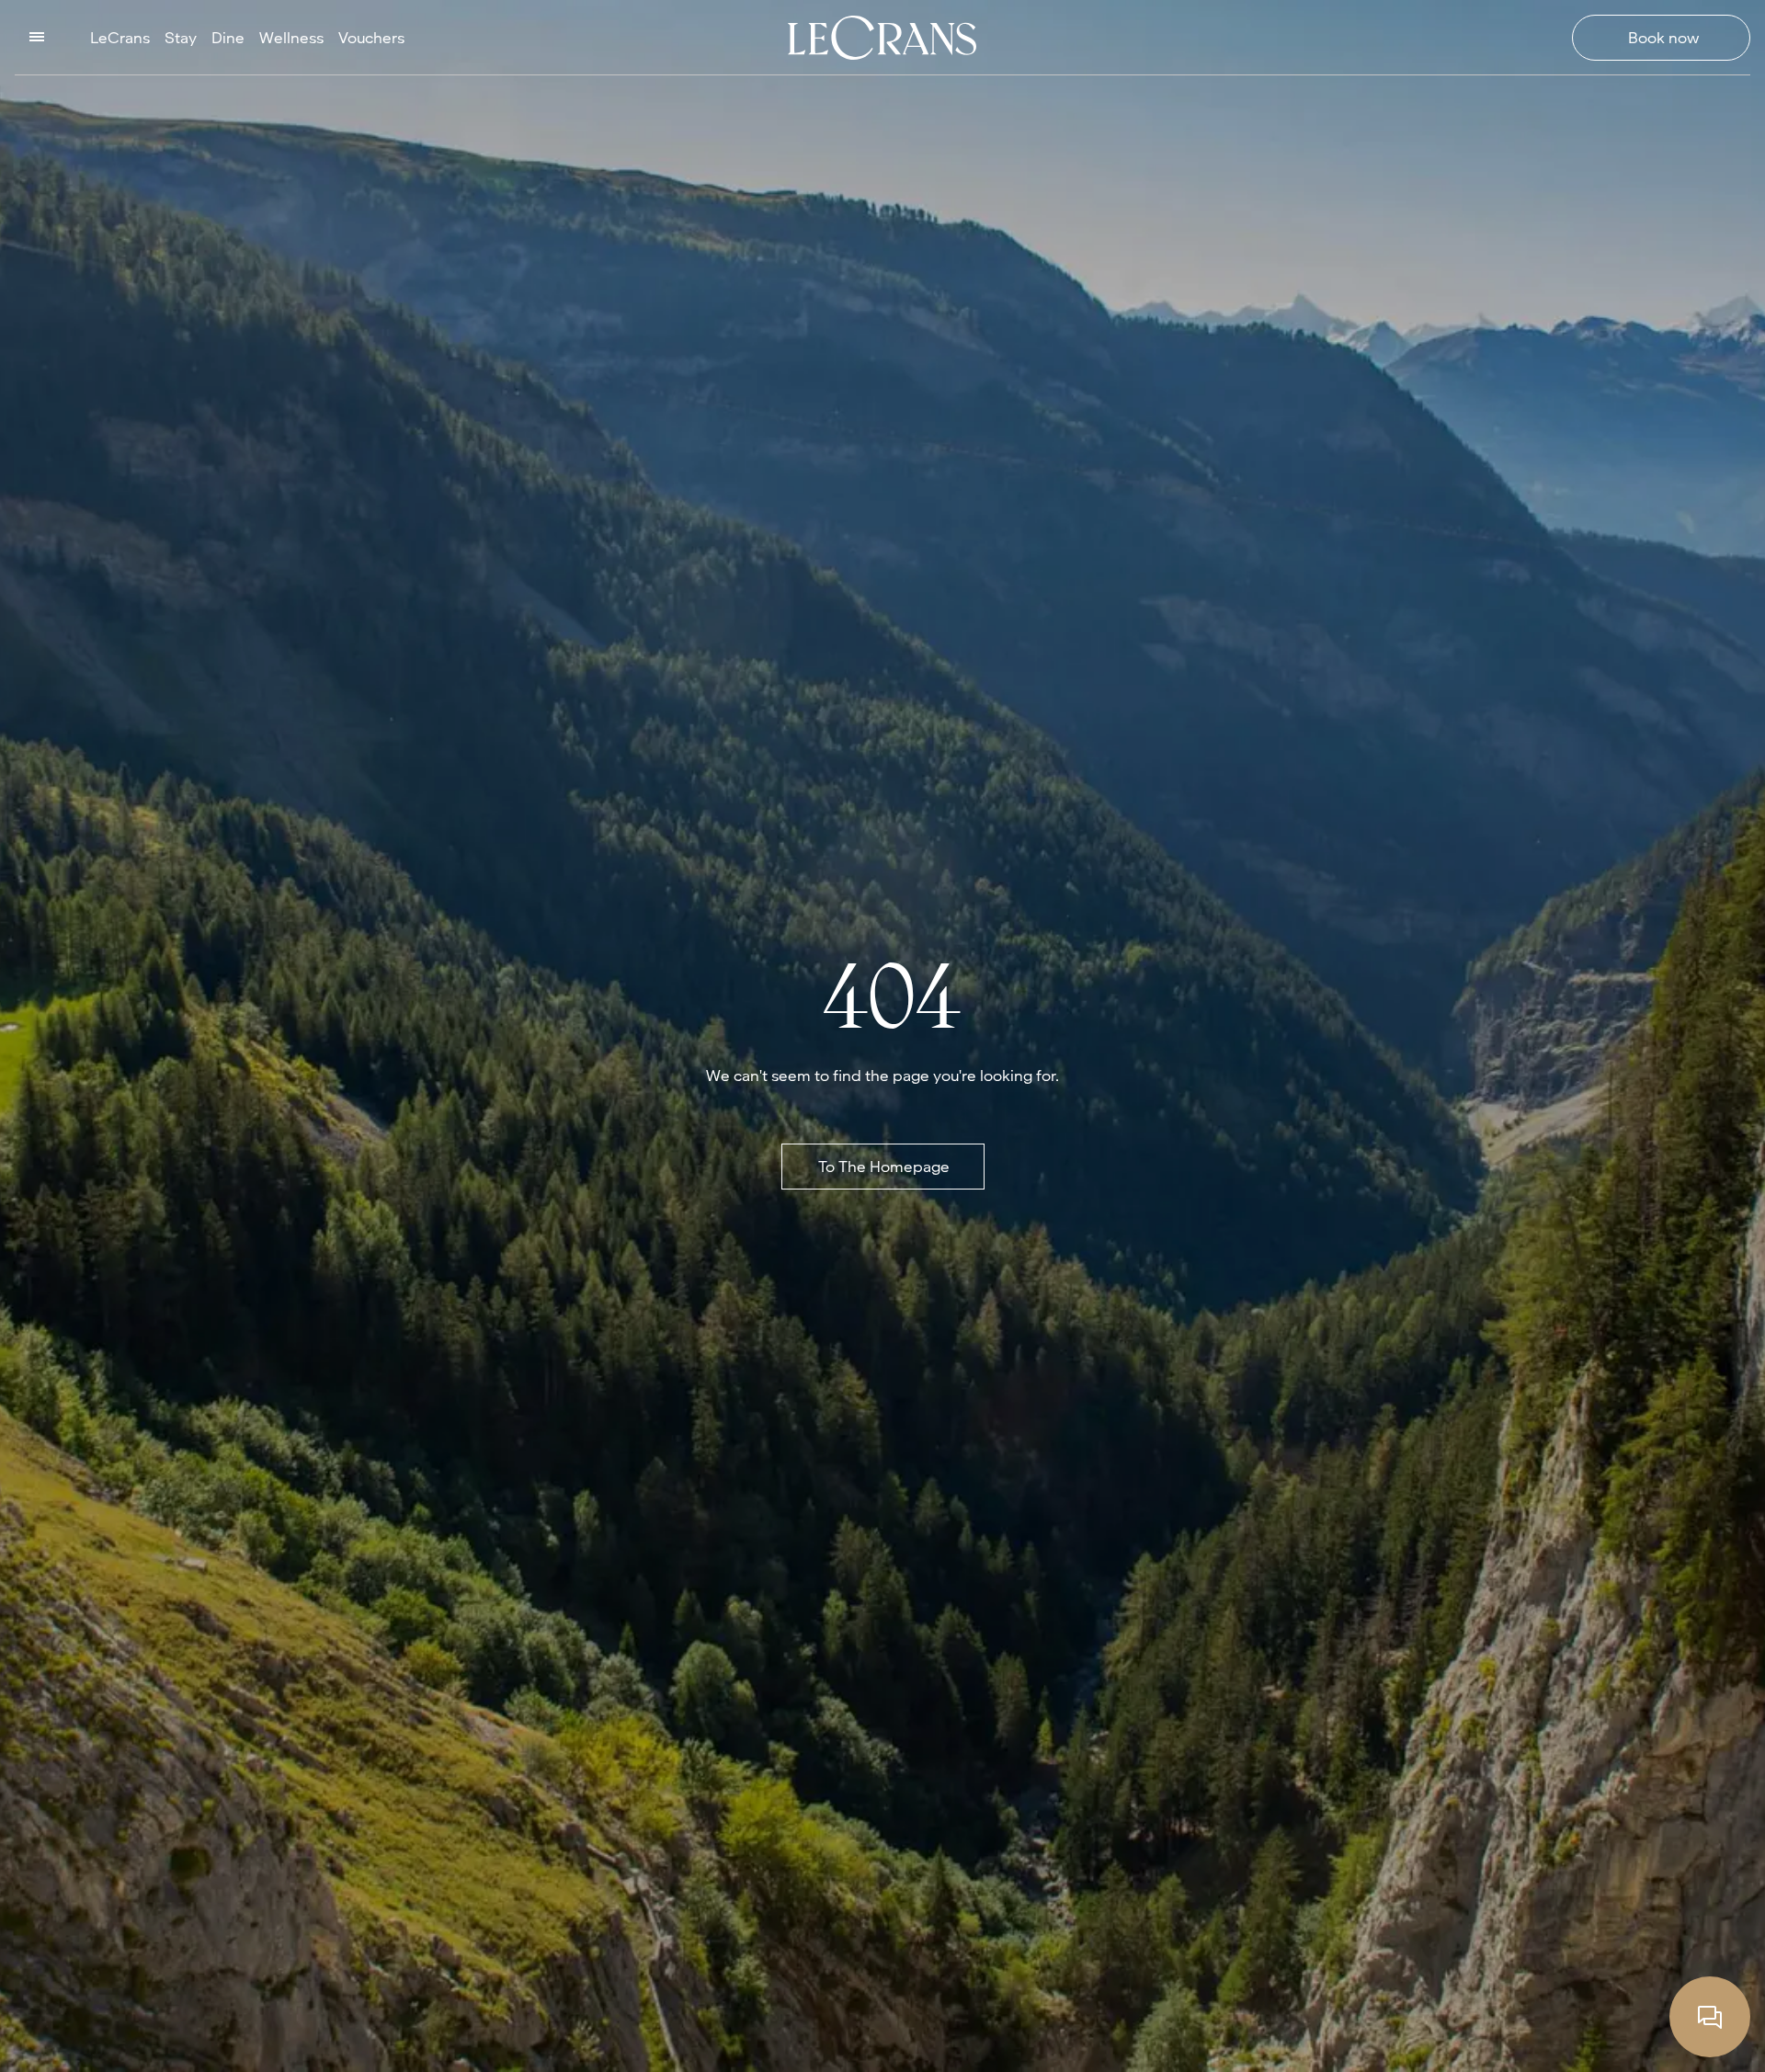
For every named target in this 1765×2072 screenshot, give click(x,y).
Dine (228, 37)
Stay (181, 37)
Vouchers (371, 37)
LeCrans (120, 37)
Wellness (291, 37)
